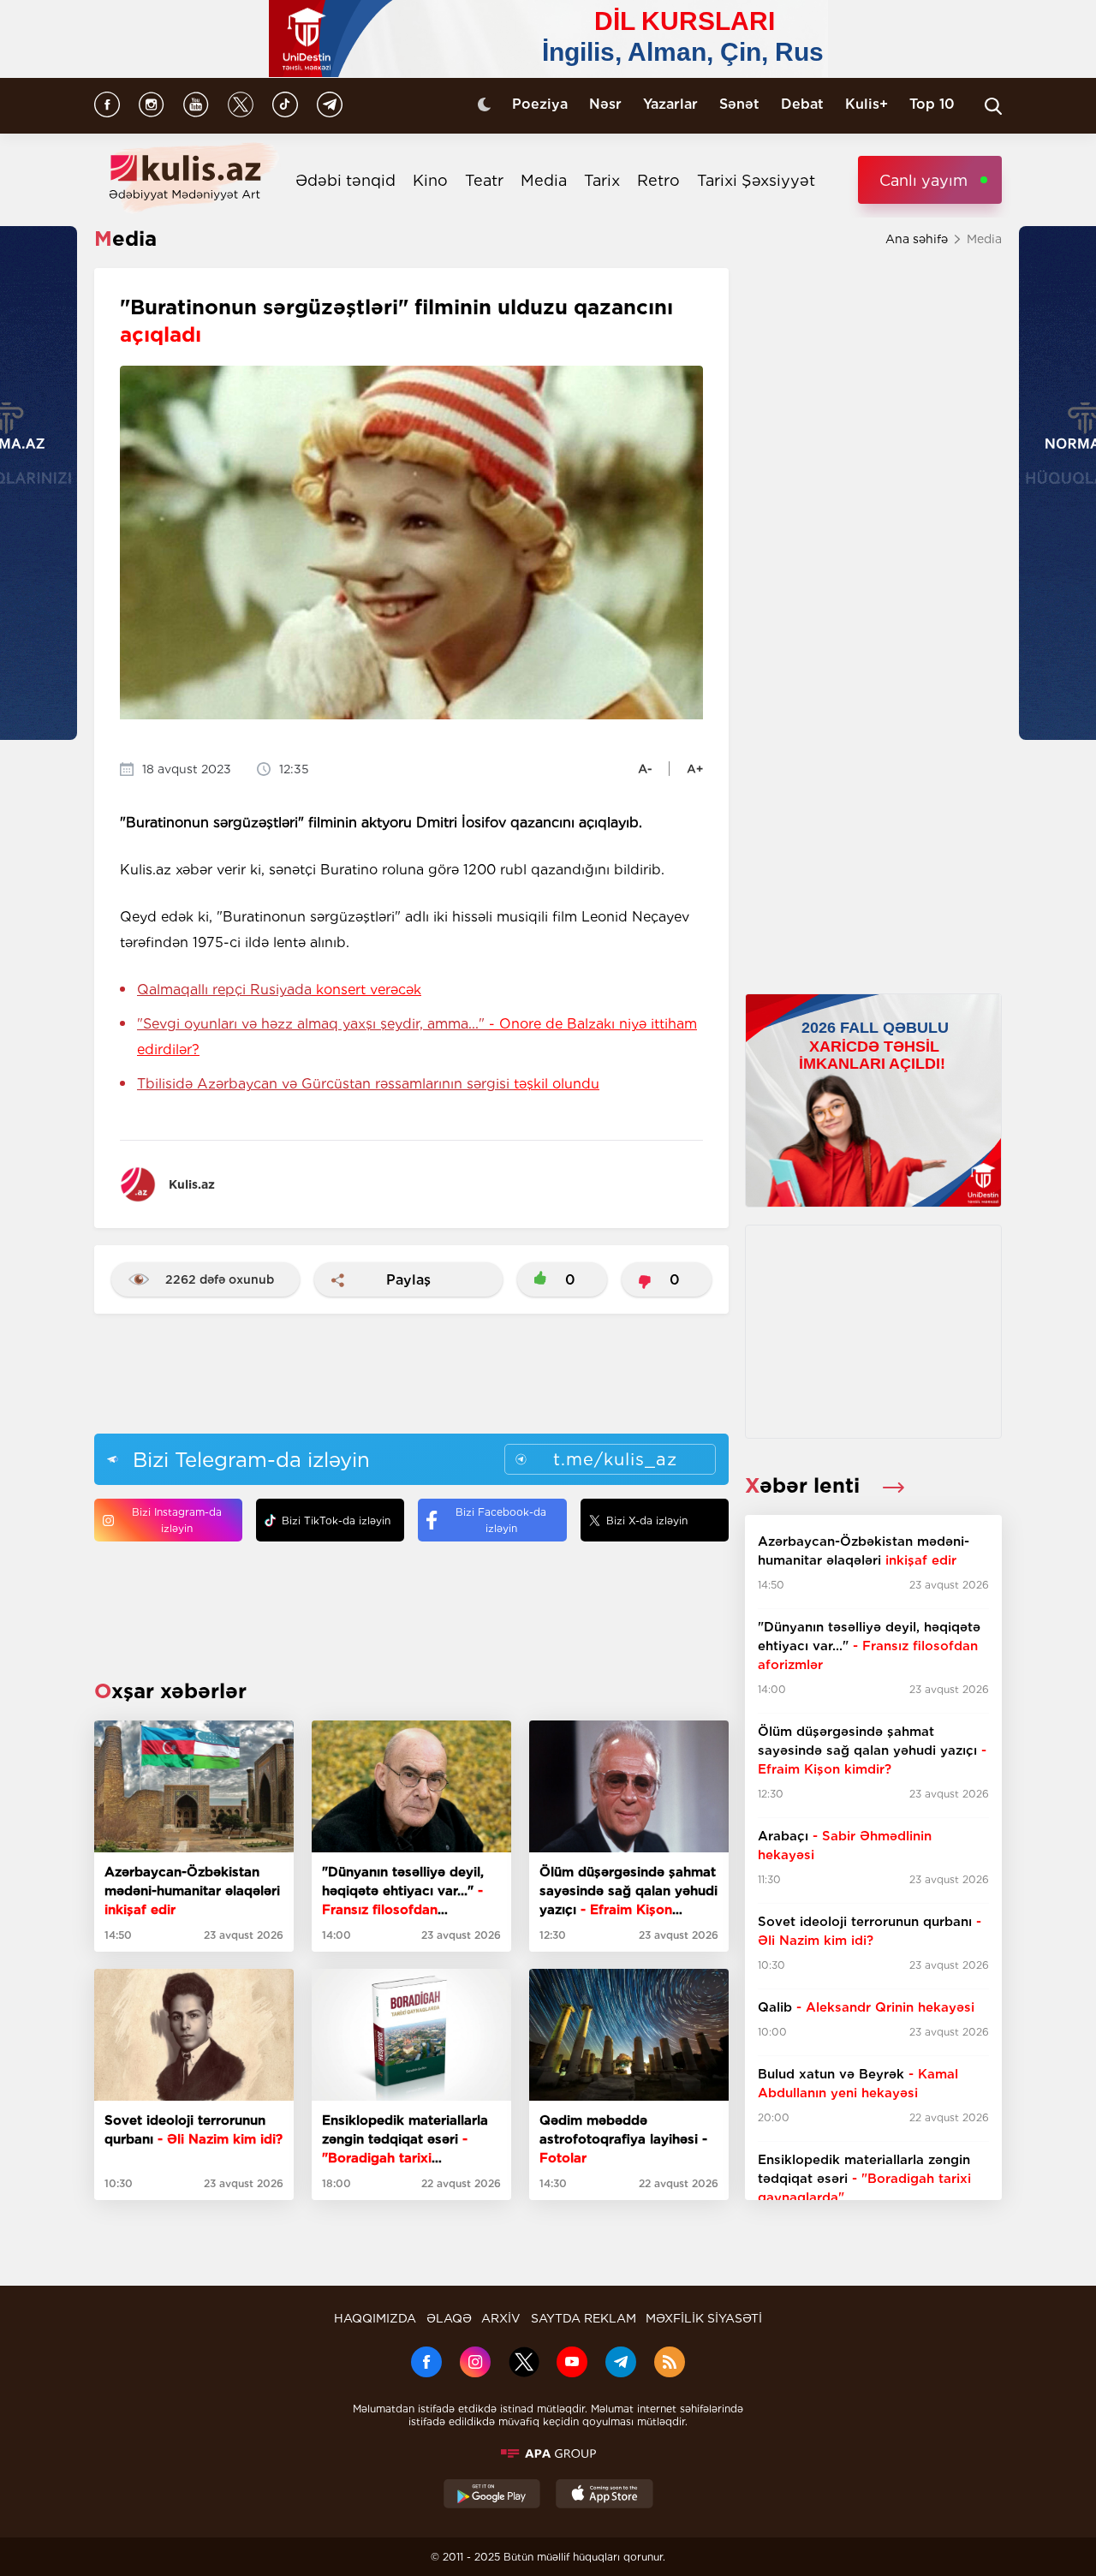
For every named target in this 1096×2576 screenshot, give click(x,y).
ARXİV (501, 2318)
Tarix (602, 180)
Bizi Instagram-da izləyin (177, 1520)
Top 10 (932, 104)
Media (544, 180)
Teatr (484, 180)
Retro (658, 180)
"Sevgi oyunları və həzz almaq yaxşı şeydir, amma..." (417, 1037)
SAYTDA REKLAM (584, 2318)
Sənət (739, 104)
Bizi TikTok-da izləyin (336, 1521)
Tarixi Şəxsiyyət (756, 180)
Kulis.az (192, 1184)
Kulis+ (867, 104)
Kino (430, 180)
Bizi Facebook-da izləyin (501, 1520)
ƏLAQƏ (449, 2318)
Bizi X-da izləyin (647, 1521)
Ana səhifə (917, 239)
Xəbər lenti (805, 1485)
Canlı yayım (923, 180)
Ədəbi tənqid (345, 180)
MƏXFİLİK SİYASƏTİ (704, 2318)
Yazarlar (670, 104)
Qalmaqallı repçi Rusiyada (279, 990)
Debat (802, 104)
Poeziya (540, 104)
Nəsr (605, 104)
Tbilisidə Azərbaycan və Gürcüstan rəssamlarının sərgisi (368, 1084)
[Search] (993, 106)
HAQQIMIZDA (375, 2318)
